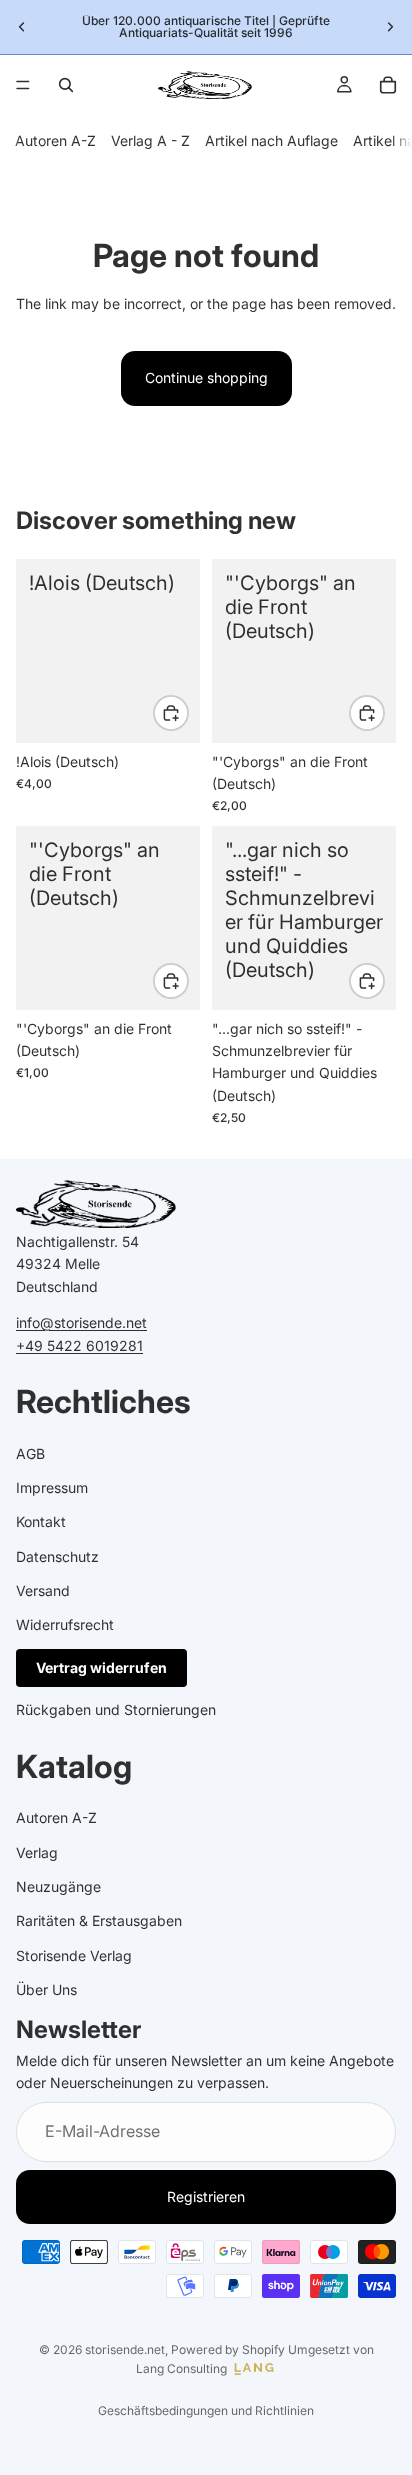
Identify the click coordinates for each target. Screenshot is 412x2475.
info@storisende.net (81, 1322)
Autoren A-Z (55, 140)
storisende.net (125, 2349)
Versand (43, 1590)
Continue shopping (206, 377)
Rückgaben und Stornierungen (116, 1709)
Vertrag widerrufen (101, 1667)
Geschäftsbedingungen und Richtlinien (206, 2410)
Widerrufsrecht (65, 1625)
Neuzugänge (58, 1886)
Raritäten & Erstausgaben (99, 1921)
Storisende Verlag (74, 1955)
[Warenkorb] (388, 85)
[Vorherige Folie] (22, 27)
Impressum (52, 1487)
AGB (30, 1453)
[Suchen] (66, 85)
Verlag (37, 1852)
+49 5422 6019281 (79, 1345)
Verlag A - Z (150, 140)
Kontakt (41, 1522)
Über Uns (46, 1989)
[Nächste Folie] (390, 27)
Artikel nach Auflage (271, 140)
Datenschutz (57, 1556)
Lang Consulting (181, 2368)
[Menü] (23, 85)
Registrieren (206, 2196)
